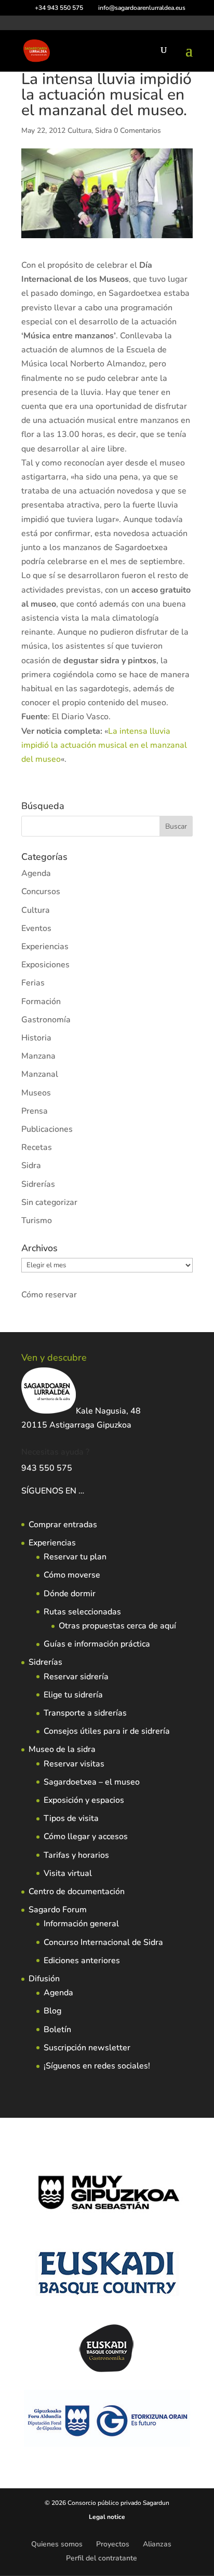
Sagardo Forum (58, 1910)
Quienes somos (57, 2544)
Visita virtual (68, 1873)
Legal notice (107, 2517)
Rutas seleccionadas (82, 1612)
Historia (36, 1038)
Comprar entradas (63, 1525)
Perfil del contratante (102, 2558)
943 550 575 (47, 1468)
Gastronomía (46, 1020)
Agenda (36, 873)
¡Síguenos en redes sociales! (97, 2066)
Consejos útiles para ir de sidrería (107, 1731)
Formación (41, 1002)
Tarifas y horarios (76, 1855)
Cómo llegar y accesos (86, 1837)
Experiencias (45, 947)
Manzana (38, 1056)
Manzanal (40, 1074)
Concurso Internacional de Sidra (103, 1942)
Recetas (37, 1147)
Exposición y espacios (84, 1800)
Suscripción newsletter (87, 2048)
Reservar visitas (74, 1764)
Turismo (37, 1221)
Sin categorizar (49, 1202)
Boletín (57, 2030)
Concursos (41, 892)
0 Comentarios (137, 131)
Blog (52, 2011)
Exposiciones (45, 965)
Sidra (103, 131)
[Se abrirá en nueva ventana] (85, 1491)
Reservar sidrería (76, 1677)
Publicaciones (47, 1129)
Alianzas (157, 2544)
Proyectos (113, 2544)
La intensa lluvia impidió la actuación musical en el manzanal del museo (104, 745)
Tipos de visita (71, 1818)
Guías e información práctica (97, 1644)
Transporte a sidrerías (85, 1713)
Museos (36, 1093)
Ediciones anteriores (82, 1961)
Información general (81, 1924)
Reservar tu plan (75, 1557)
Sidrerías (38, 1184)
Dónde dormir (70, 1594)
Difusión (44, 1979)
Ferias (33, 983)
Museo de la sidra (62, 1749)
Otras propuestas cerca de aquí (117, 1626)
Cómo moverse (72, 1575)
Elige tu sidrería (73, 1695)
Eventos (36, 928)
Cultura (79, 131)
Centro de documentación (77, 1892)
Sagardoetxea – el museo (92, 1782)
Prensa (35, 1111)
